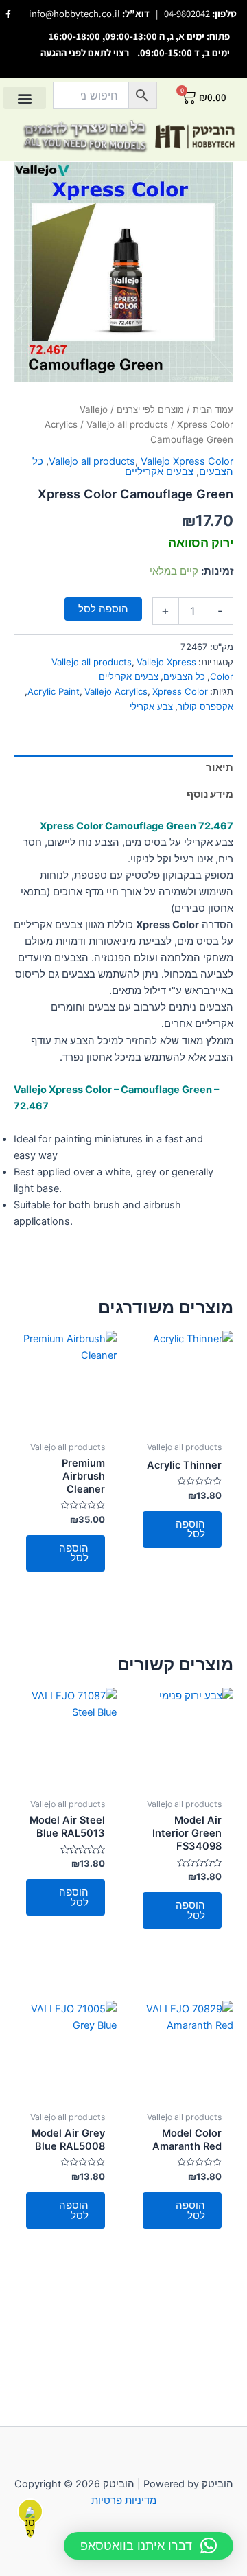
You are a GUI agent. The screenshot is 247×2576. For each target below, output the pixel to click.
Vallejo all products (127, 424)
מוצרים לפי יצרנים (150, 409)
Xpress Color (180, 691)
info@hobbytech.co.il (74, 13)
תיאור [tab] (220, 768)
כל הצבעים (184, 676)
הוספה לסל (103, 609)
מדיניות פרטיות (124, 2500)
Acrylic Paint (54, 691)
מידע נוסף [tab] (210, 794)
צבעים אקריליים (159, 472)
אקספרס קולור (205, 706)
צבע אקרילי (151, 706)
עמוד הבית (213, 409)
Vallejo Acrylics (116, 691)
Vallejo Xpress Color (187, 461)
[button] (25, 98)
